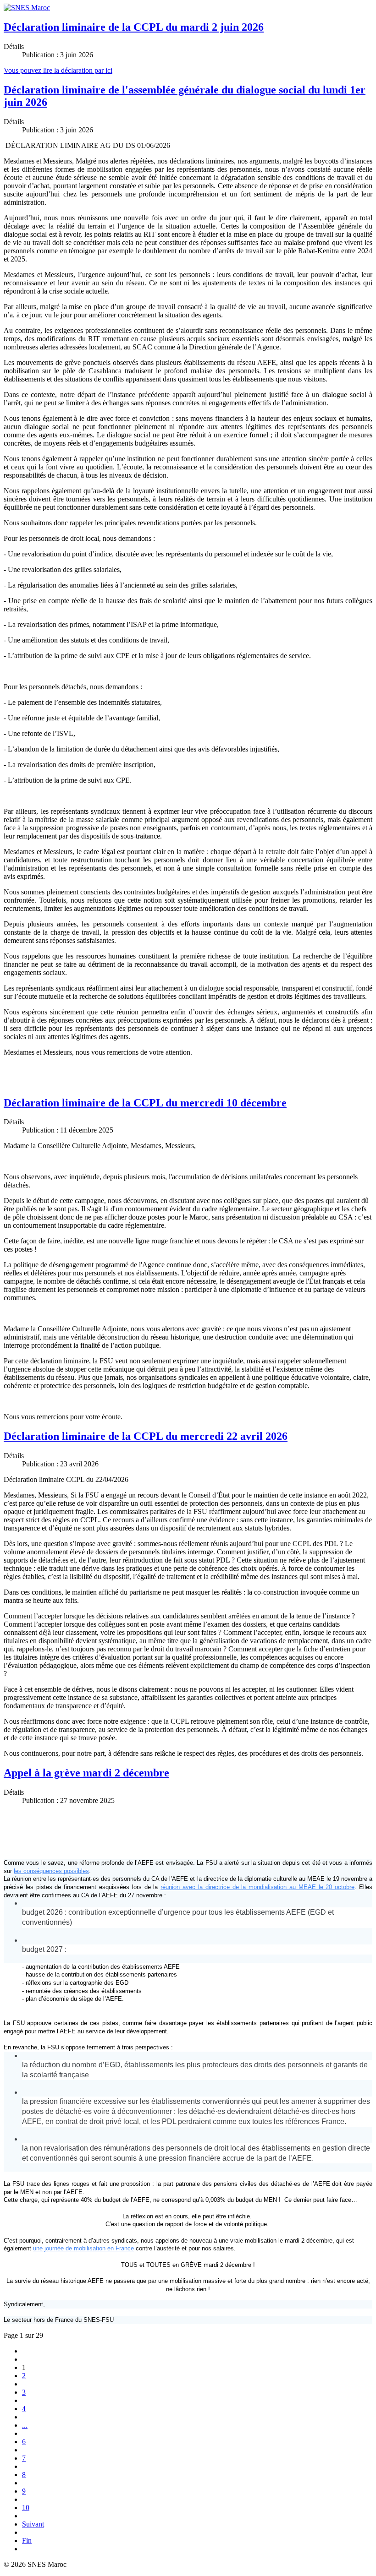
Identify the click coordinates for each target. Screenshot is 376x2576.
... (25, 2425)
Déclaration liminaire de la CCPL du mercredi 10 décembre (145, 1103)
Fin (27, 2541)
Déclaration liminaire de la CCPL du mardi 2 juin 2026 (134, 27)
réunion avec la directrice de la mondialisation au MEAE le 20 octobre (257, 1887)
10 (26, 2508)
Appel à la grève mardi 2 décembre (86, 1773)
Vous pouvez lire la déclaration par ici (58, 70)
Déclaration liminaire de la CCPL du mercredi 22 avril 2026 (146, 1436)
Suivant (33, 2524)
